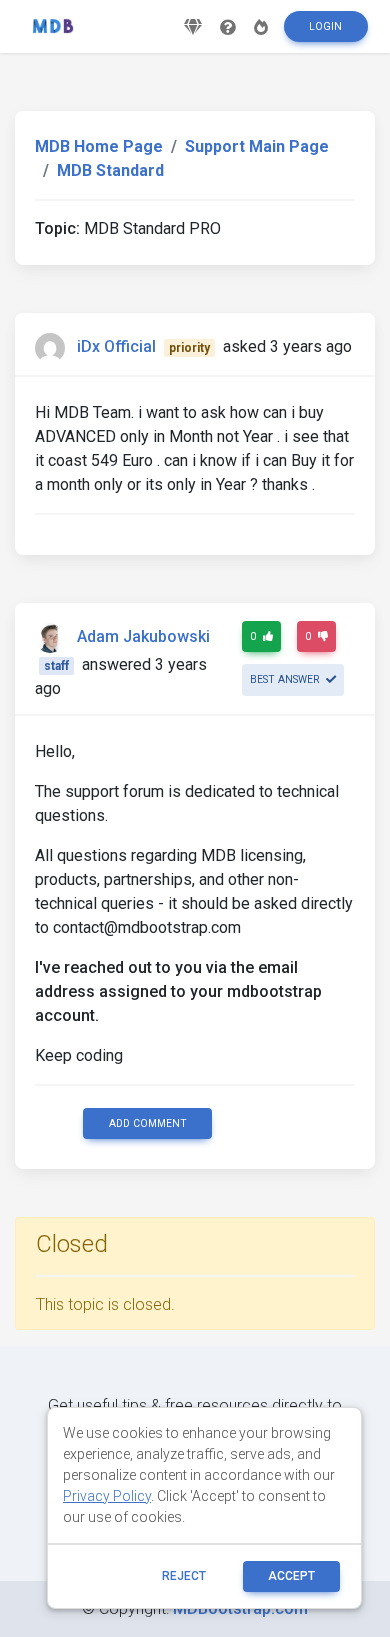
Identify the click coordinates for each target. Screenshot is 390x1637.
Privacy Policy (107, 1496)
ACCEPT (291, 1576)
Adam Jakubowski (143, 636)
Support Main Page (257, 146)
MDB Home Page (99, 146)
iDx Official (116, 346)
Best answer (286, 679)
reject (184, 1576)
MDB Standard (110, 170)
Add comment (148, 1123)
